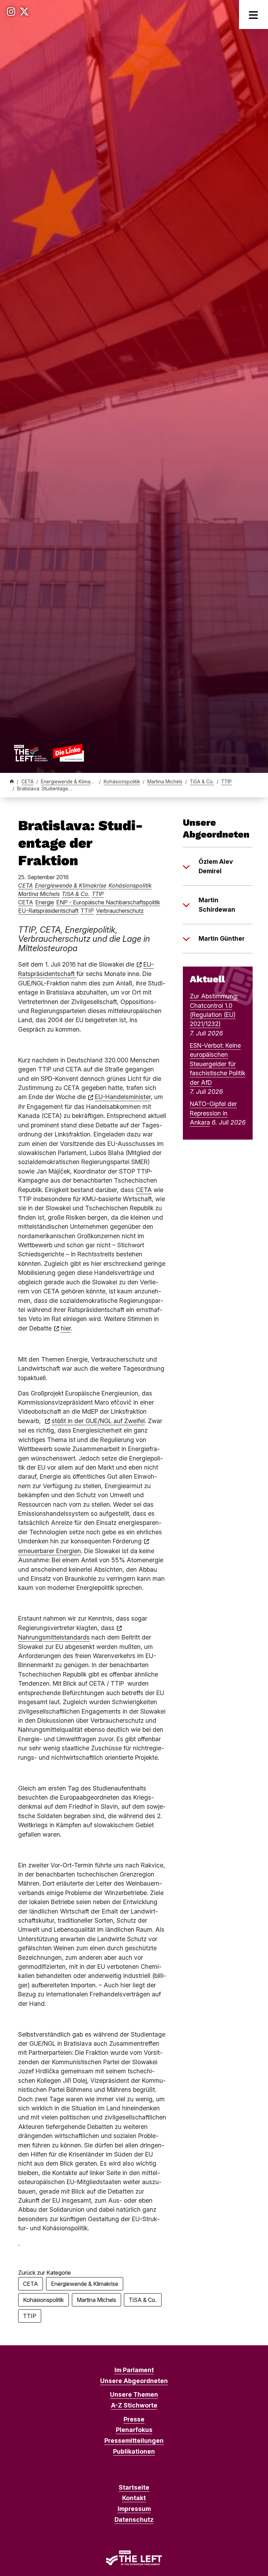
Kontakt (134, 2498)
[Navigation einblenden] (254, 15)
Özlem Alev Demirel (216, 866)
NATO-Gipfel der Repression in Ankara (213, 1113)
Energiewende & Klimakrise (71, 782)
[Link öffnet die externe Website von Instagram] (11, 12)
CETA (27, 782)
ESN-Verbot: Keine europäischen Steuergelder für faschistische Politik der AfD (218, 1064)
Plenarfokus (134, 2430)
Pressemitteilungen (134, 2441)
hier (66, 1328)
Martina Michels (165, 782)
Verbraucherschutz (120, 911)
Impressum (134, 2509)
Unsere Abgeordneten (134, 2381)
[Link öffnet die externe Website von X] (24, 12)
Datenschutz (134, 2520)
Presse (134, 2419)
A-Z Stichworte (134, 2405)
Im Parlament (134, 2370)
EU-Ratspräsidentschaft (48, 911)
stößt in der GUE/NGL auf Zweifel (98, 1421)
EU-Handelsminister (123, 1097)
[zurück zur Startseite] (49, 753)
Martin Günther (222, 938)
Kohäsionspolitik (122, 782)
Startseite (134, 2487)
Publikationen (134, 2451)
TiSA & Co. (202, 782)
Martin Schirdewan (217, 905)
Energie (45, 902)
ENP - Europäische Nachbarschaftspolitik (108, 902)
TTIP (226, 782)
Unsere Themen (134, 2394)
